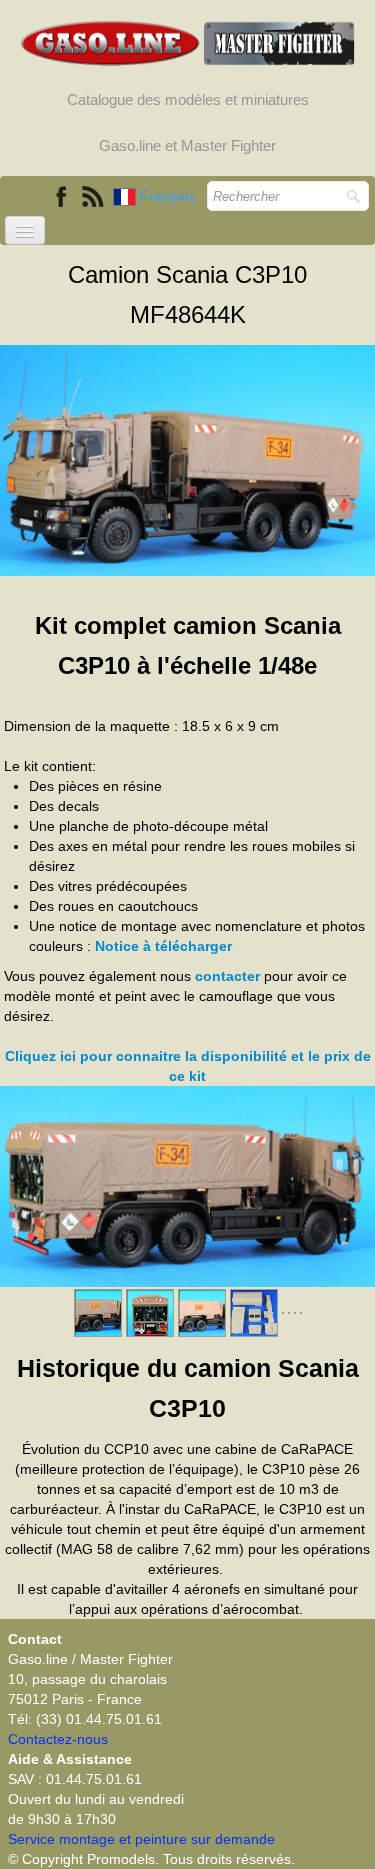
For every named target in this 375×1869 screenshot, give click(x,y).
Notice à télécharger (163, 946)
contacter (227, 976)
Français (169, 196)
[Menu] (25, 230)
